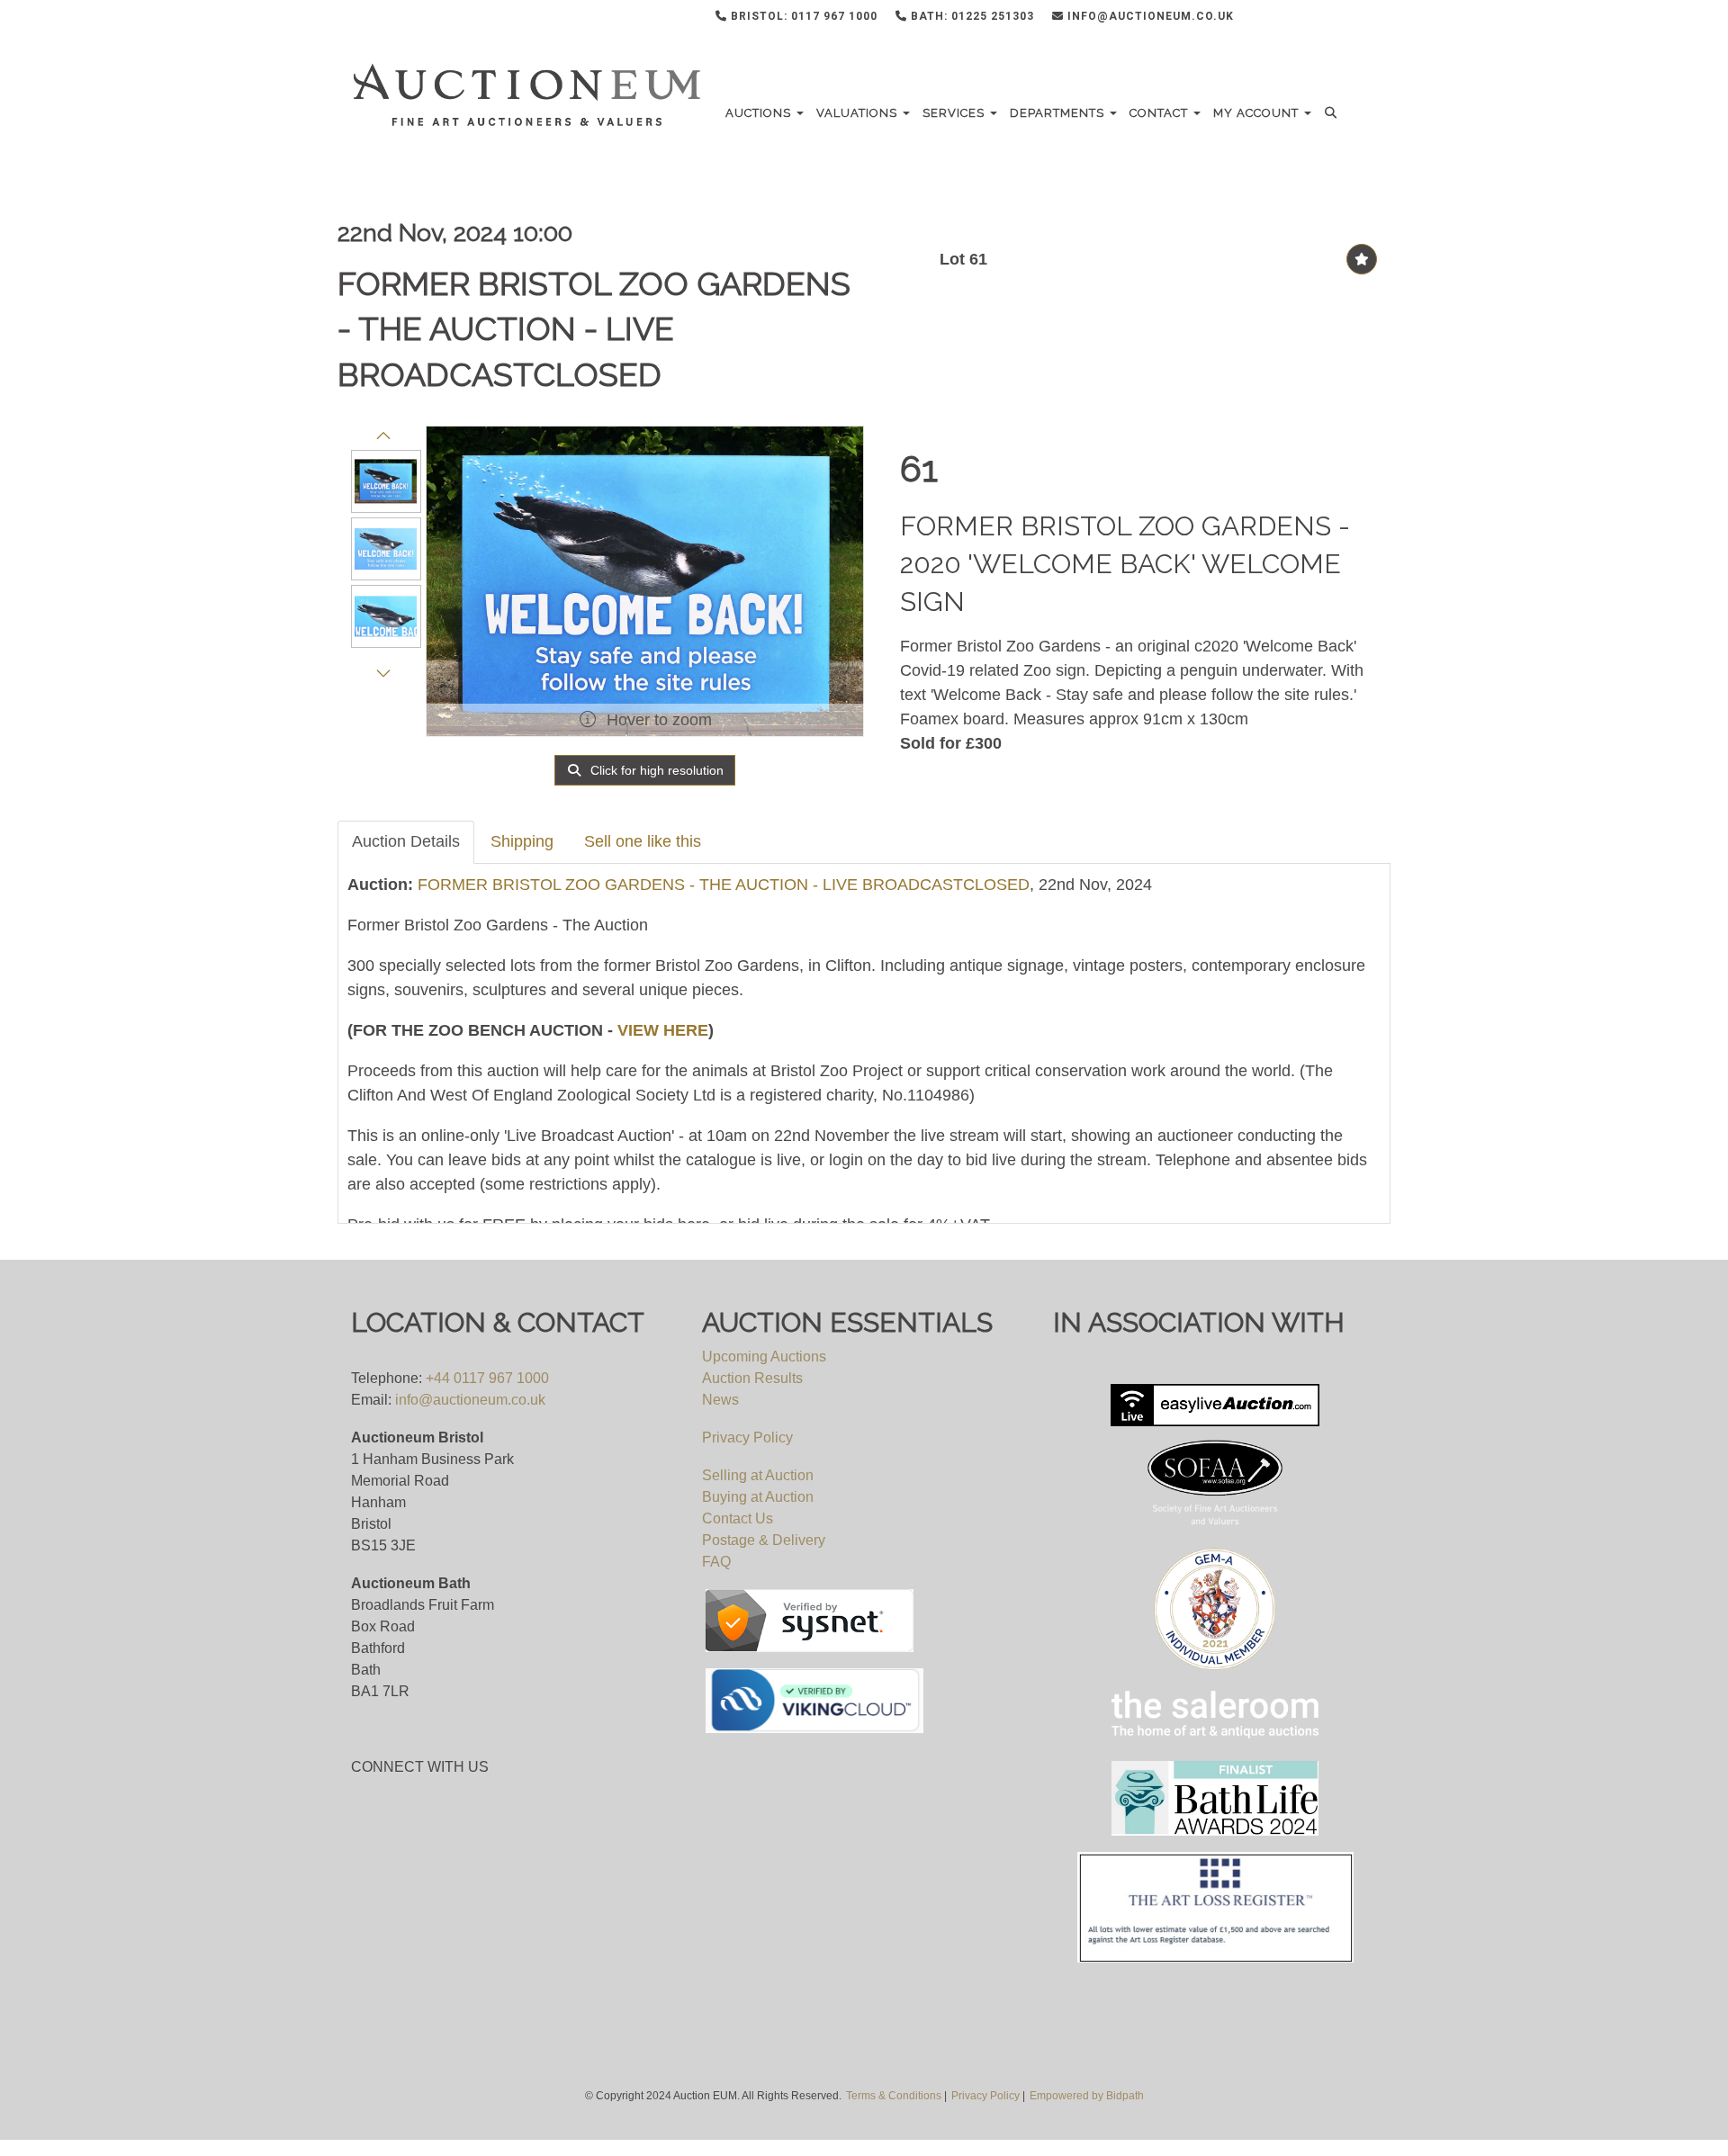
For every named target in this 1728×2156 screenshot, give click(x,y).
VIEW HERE (663, 1030)
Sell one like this (643, 841)
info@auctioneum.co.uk (1149, 16)
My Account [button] (1258, 113)
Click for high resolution (655, 770)
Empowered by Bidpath (1087, 2096)
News (720, 1400)
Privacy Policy (747, 1437)
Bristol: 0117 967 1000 (802, 16)
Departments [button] (1059, 113)
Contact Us (738, 1518)
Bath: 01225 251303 (971, 16)
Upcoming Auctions (764, 1356)
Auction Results (752, 1378)
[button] (1333, 113)
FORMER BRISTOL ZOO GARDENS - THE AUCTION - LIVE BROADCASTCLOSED (594, 329)
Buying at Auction (758, 1497)
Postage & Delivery (764, 1540)
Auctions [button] (760, 113)
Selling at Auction (758, 1475)
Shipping (522, 841)
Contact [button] (1161, 113)
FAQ (716, 1562)
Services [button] (955, 113)
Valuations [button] (859, 113)
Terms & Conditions (894, 2096)
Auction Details (406, 841)
